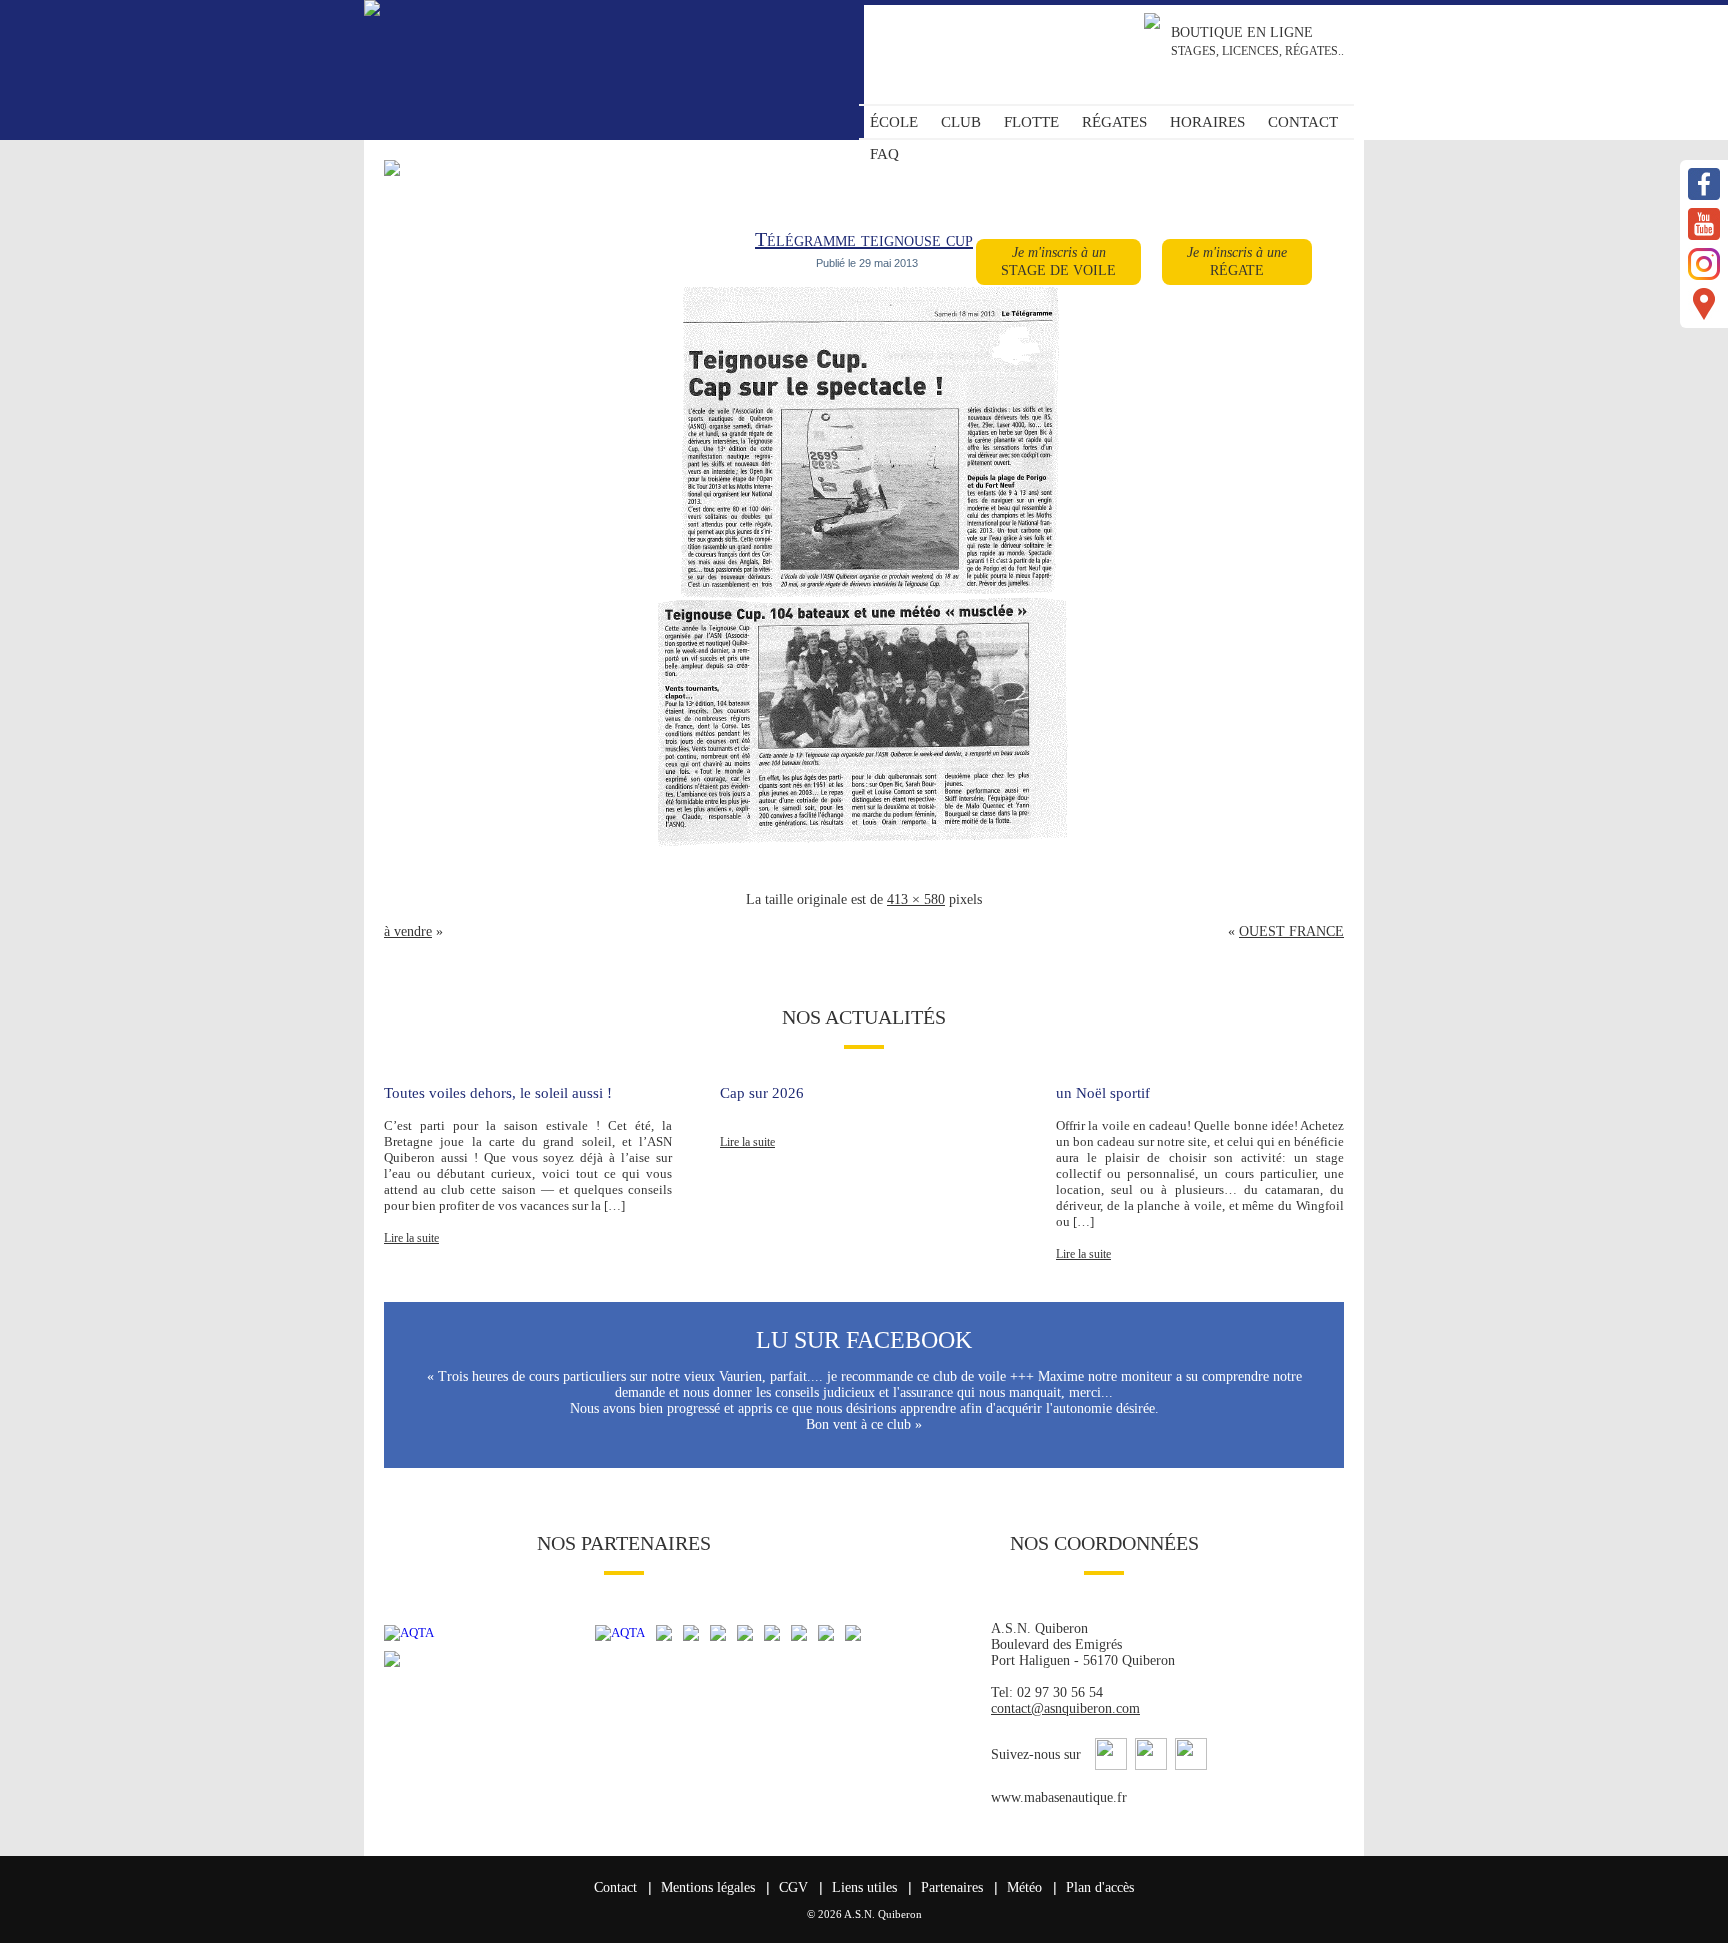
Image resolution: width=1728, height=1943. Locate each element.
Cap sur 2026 (762, 1093)
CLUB (961, 122)
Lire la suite (411, 1238)
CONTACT (1303, 122)
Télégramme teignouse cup (864, 239)
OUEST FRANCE (1291, 931)
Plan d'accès (1100, 1887)
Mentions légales (708, 1887)
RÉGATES (1114, 122)
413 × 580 (916, 899)
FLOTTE (1031, 122)
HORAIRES (1207, 122)
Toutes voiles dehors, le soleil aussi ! (498, 1093)
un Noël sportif (1103, 1093)
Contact (615, 1887)
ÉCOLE (894, 122)
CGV (793, 1887)
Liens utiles (864, 1887)
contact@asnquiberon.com (1065, 1708)
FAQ (884, 154)
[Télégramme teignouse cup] (864, 867)
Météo (1024, 1887)
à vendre (408, 931)
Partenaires (952, 1887)
